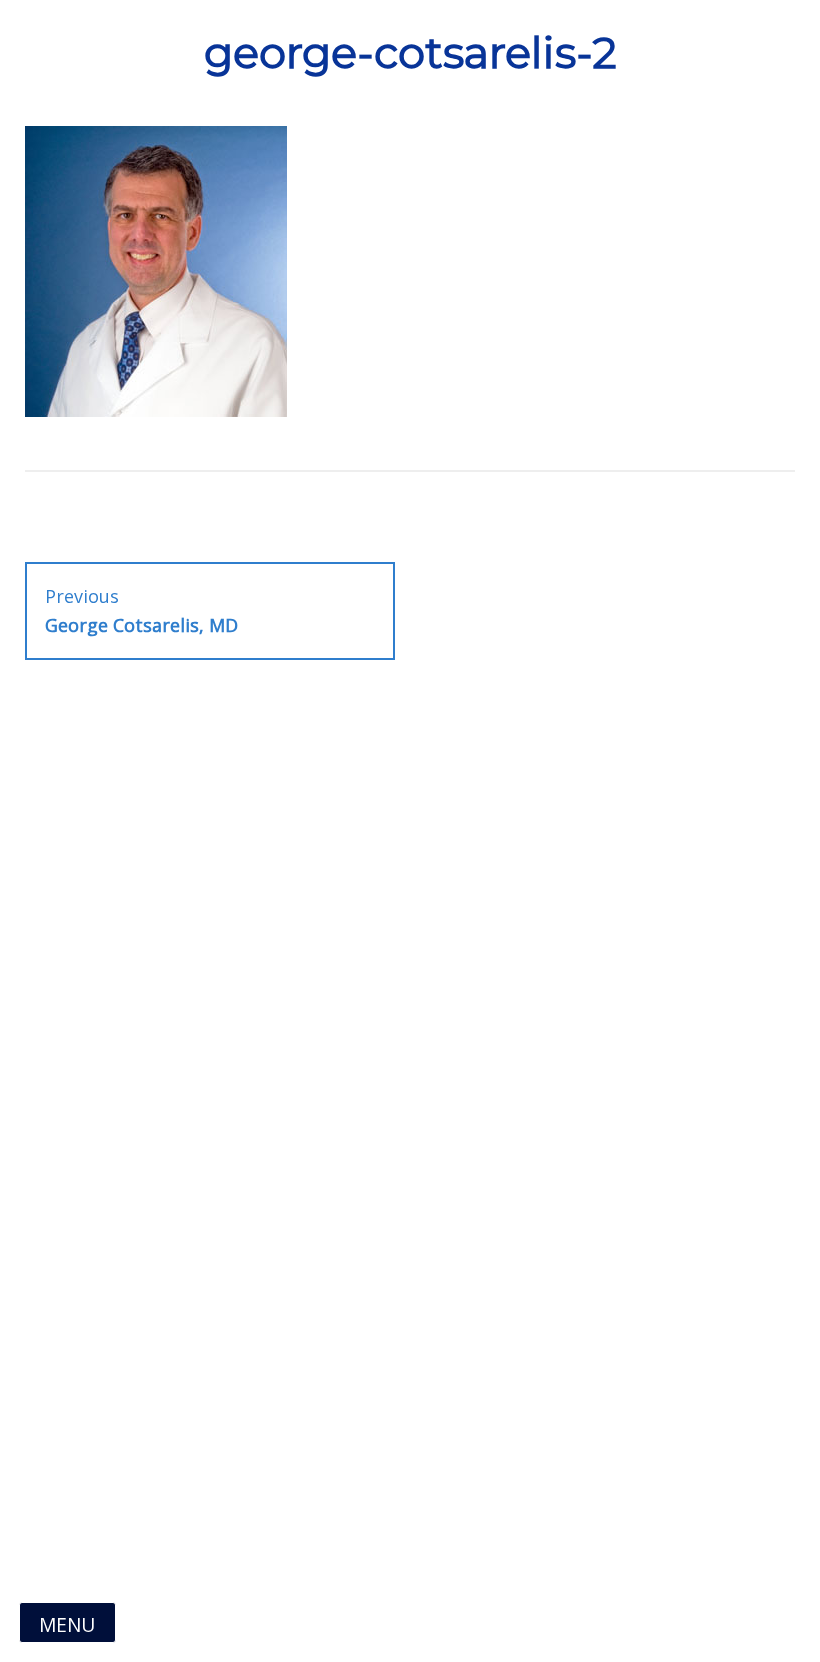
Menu (67, 1624)
